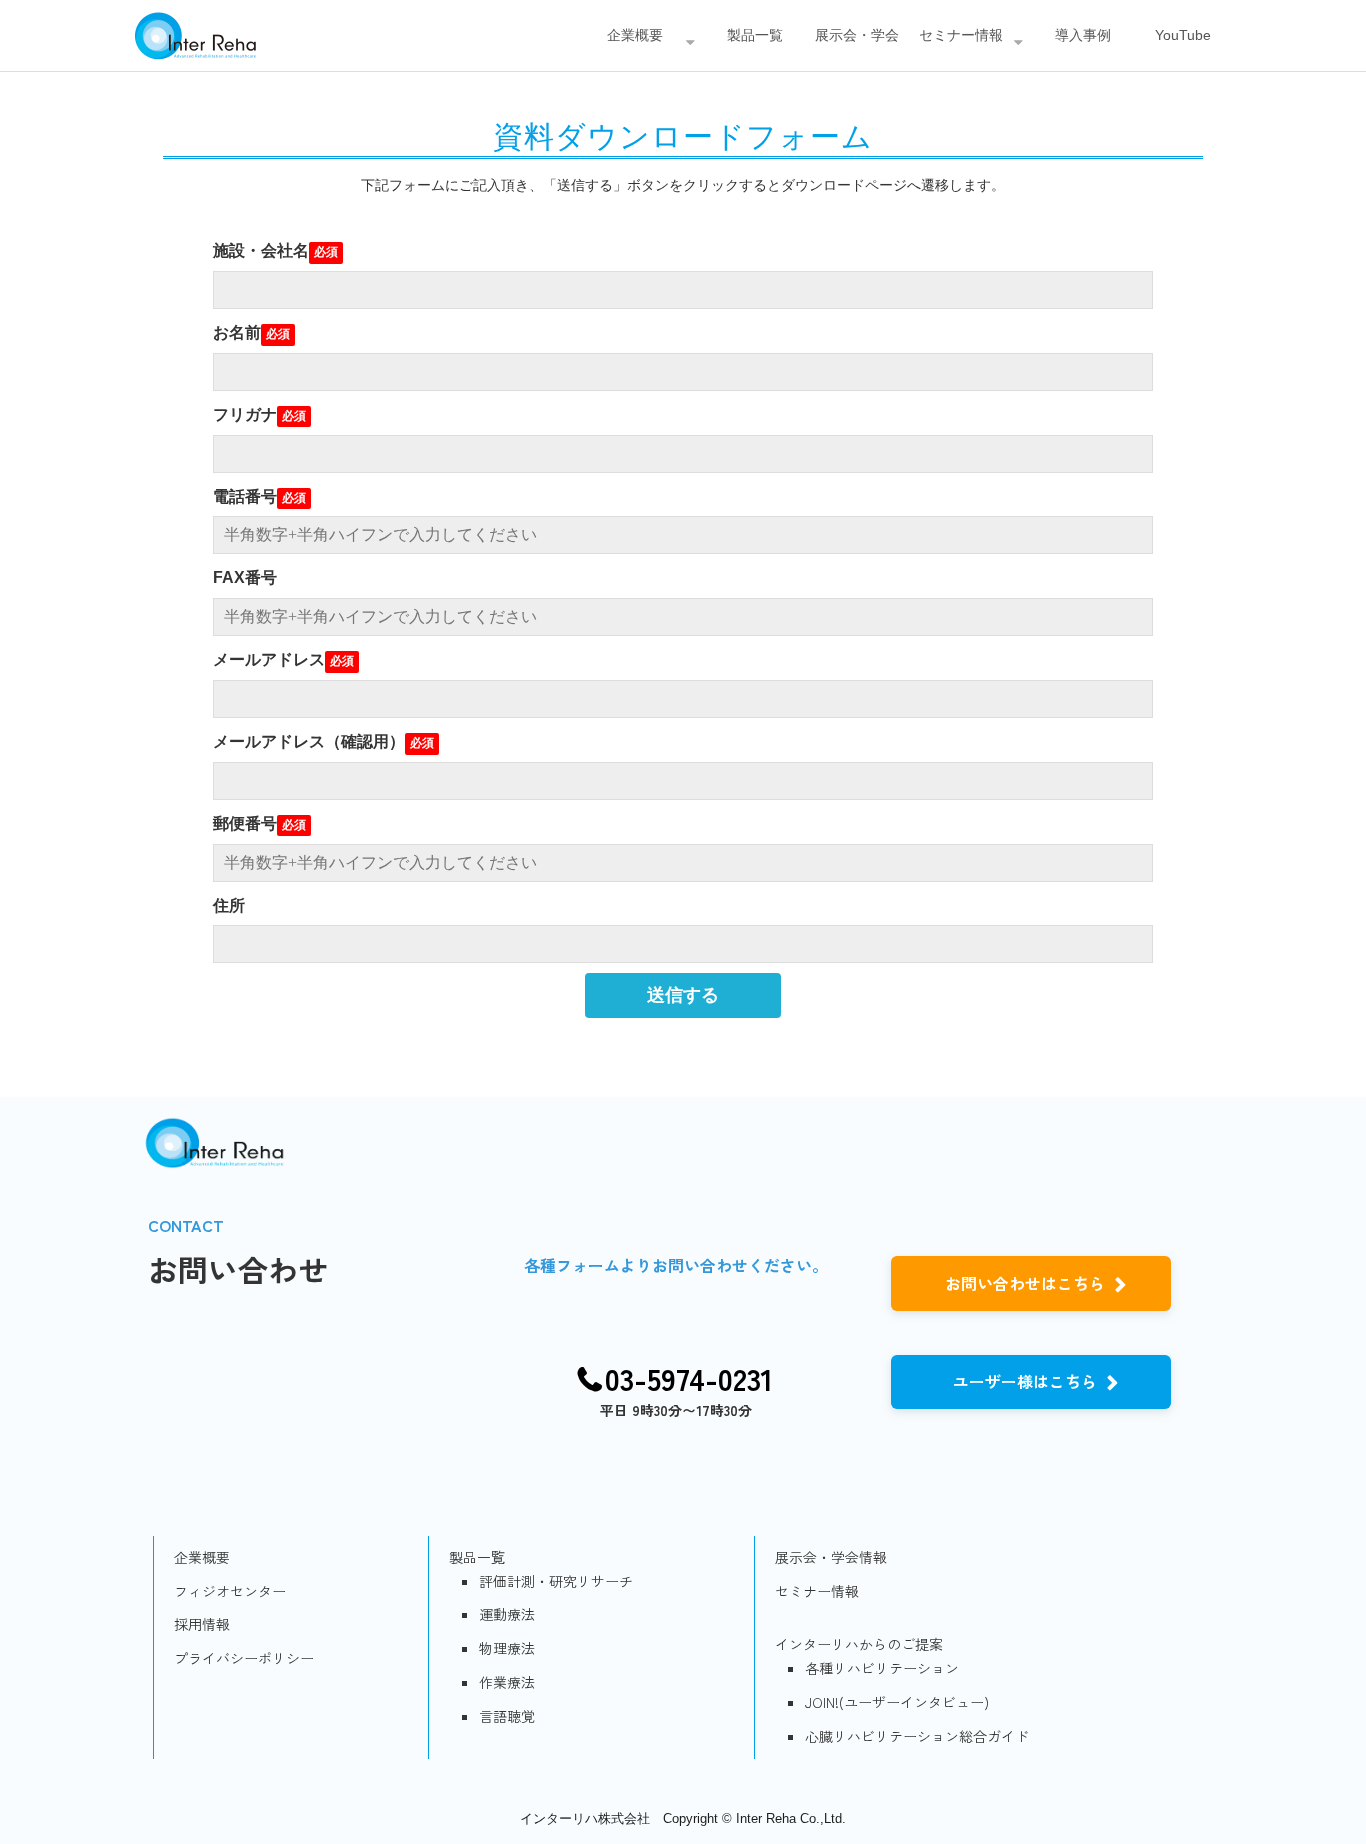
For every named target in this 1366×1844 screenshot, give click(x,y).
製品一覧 (755, 35)
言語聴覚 (507, 1716)
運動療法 (507, 1614)
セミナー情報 (961, 35)
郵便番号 (245, 823)
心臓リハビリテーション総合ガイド (917, 1736)
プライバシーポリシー (244, 1658)
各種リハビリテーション (882, 1668)
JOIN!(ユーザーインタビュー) (897, 1702)
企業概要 (635, 35)
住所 (229, 905)
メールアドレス (269, 659)
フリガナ (245, 414)
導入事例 (1083, 35)
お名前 (237, 332)
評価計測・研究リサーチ (556, 1581)
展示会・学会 (857, 35)
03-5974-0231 (689, 1379)
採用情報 (202, 1624)
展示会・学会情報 (831, 1557)
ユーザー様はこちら (1025, 1381)
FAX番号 (245, 577)
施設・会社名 (261, 250)
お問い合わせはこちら (1025, 1283)
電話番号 (245, 496)
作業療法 (507, 1682)
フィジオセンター (230, 1591)
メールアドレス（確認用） (309, 741)
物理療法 (507, 1648)
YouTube (1183, 35)
